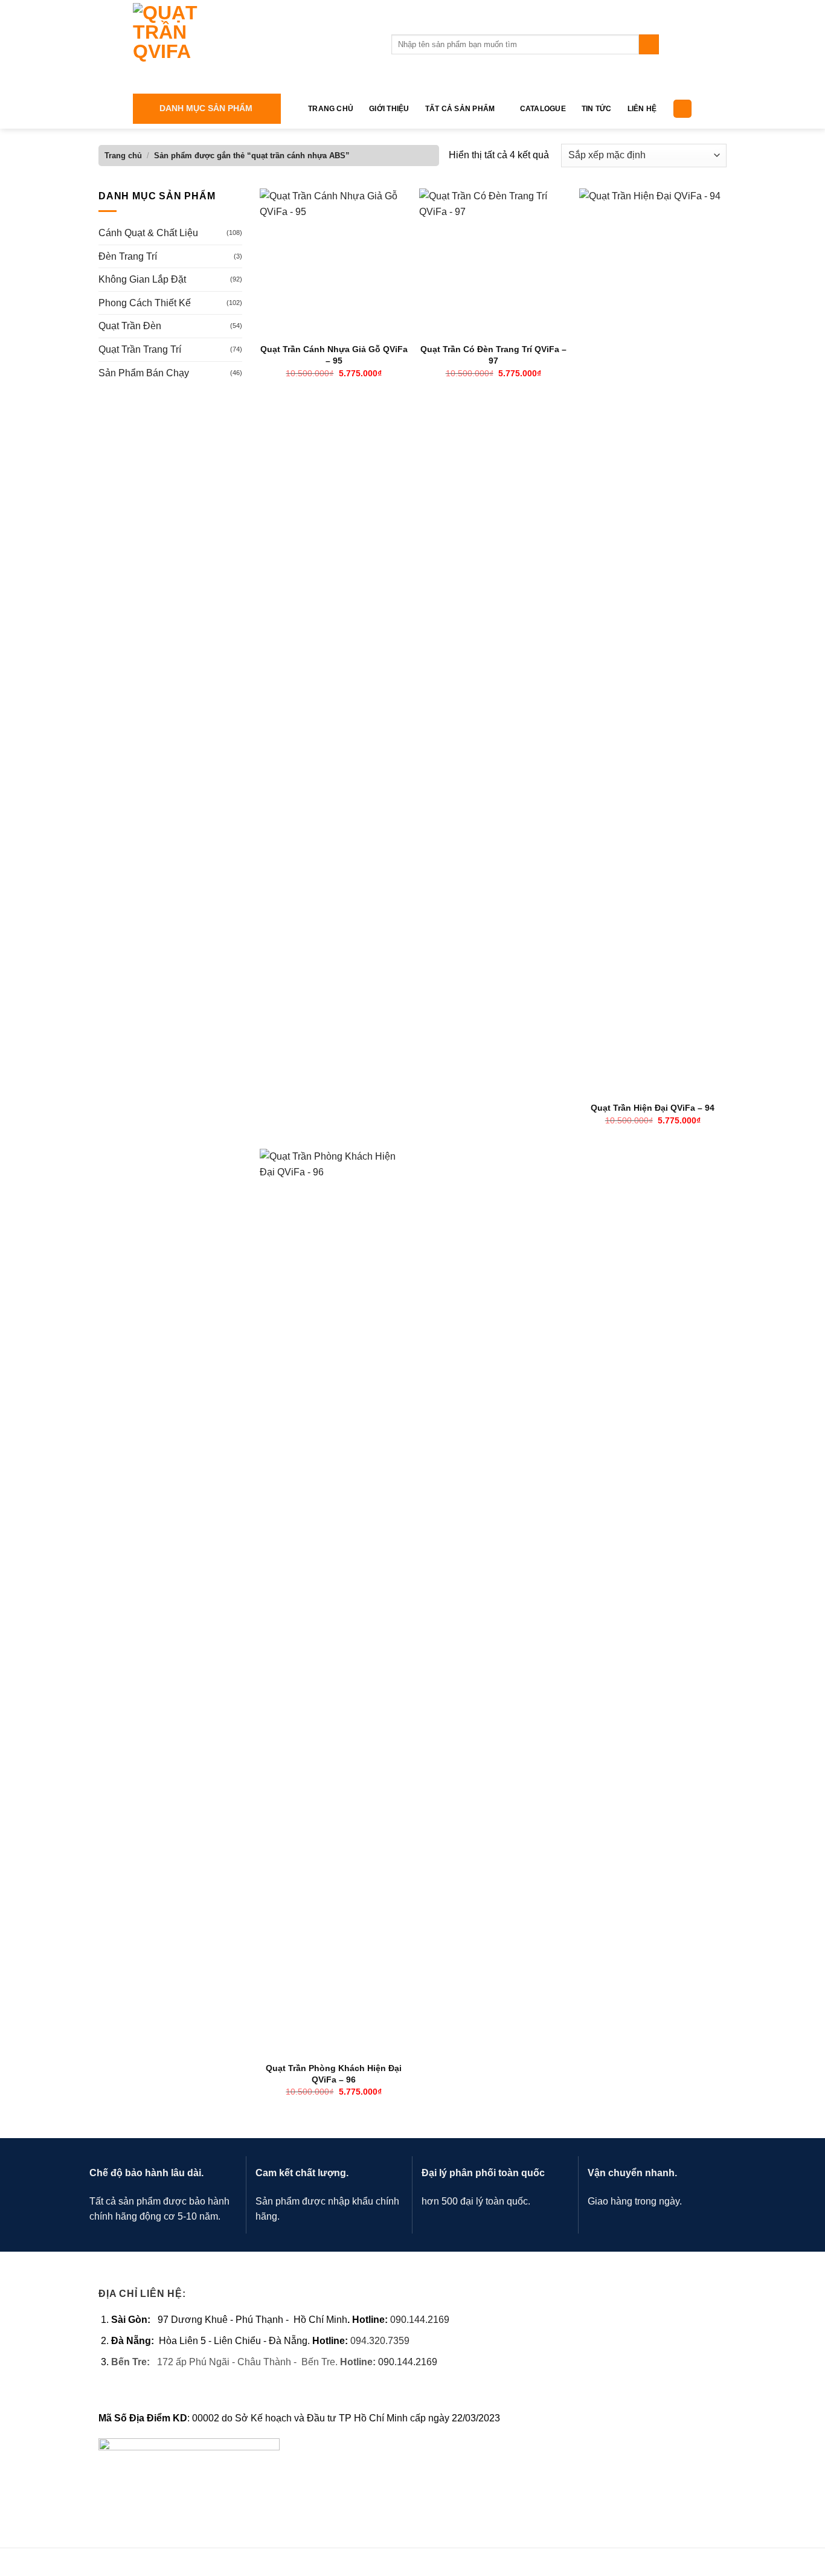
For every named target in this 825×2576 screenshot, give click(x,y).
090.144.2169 (420, 2320)
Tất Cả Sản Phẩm (460, 109)
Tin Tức (597, 109)
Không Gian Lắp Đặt (142, 279)
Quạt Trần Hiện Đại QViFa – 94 (653, 1108)
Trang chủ (123, 156)
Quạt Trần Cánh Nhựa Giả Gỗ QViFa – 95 (334, 355)
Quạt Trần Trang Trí (140, 349)
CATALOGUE (543, 109)
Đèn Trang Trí (128, 256)
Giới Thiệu (389, 109)
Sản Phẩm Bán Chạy (144, 373)
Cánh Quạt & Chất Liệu (148, 233)
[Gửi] (649, 45)
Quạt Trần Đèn (130, 326)
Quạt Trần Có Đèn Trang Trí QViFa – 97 (493, 355)
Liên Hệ (642, 109)
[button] (207, 109)
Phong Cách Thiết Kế (145, 303)
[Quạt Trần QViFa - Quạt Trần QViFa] (253, 44)
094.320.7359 (380, 2341)
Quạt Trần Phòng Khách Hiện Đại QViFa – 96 (334, 2074)
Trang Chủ (331, 109)
